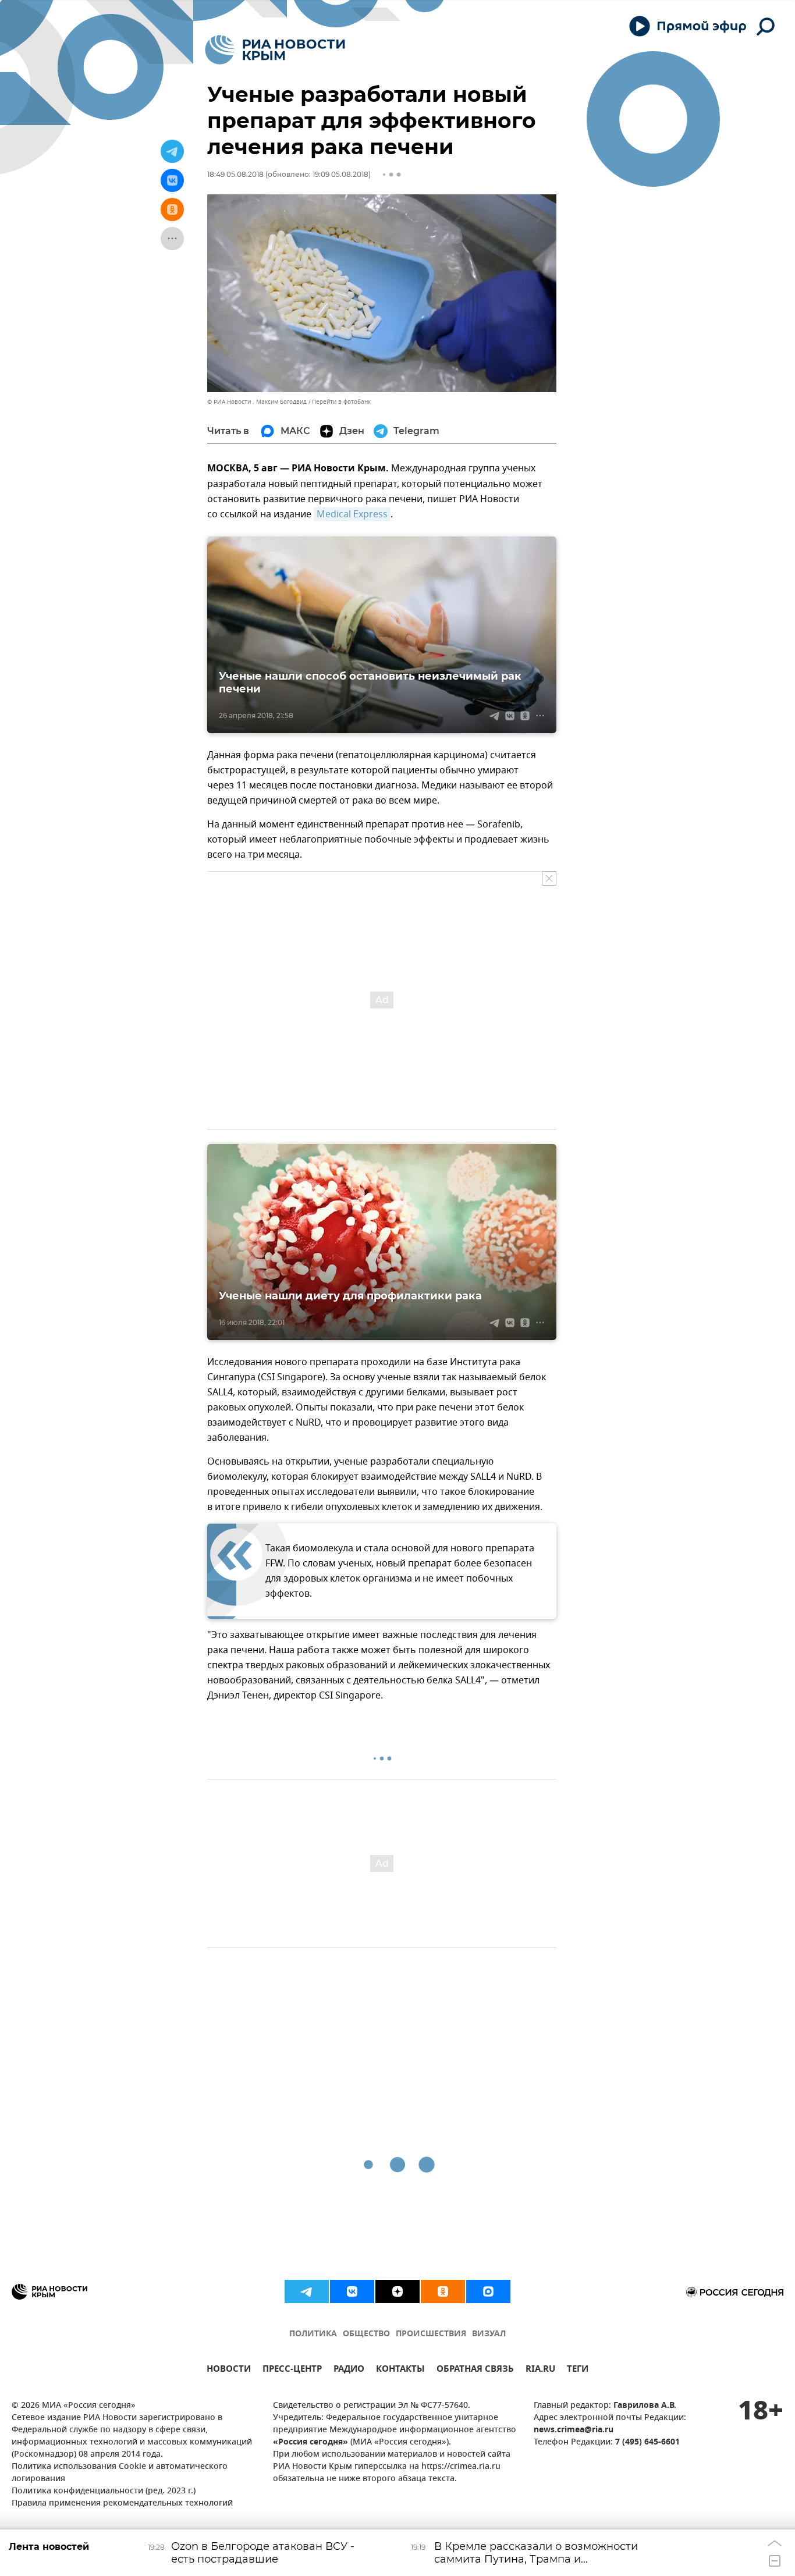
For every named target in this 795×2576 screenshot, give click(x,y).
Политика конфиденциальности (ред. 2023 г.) (104, 2491)
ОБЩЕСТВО (366, 2334)
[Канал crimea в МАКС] (488, 2291)
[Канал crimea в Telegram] (307, 2291)
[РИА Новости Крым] (275, 50)
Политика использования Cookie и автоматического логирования (120, 2473)
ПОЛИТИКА (313, 2334)
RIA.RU (540, 2370)
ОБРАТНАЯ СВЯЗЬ (475, 2370)
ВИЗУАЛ (489, 2334)
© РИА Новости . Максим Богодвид (257, 402)
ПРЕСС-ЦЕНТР (292, 2370)
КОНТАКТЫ (400, 2370)
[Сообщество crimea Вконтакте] (352, 2291)
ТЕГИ (578, 2370)
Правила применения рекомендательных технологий (122, 2504)
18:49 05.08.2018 (235, 174)
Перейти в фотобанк (341, 402)
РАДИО (349, 2370)
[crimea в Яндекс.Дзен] (397, 2291)
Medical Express (352, 514)
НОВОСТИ (229, 2370)
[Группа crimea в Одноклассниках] (443, 2291)
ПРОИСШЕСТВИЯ (431, 2334)
